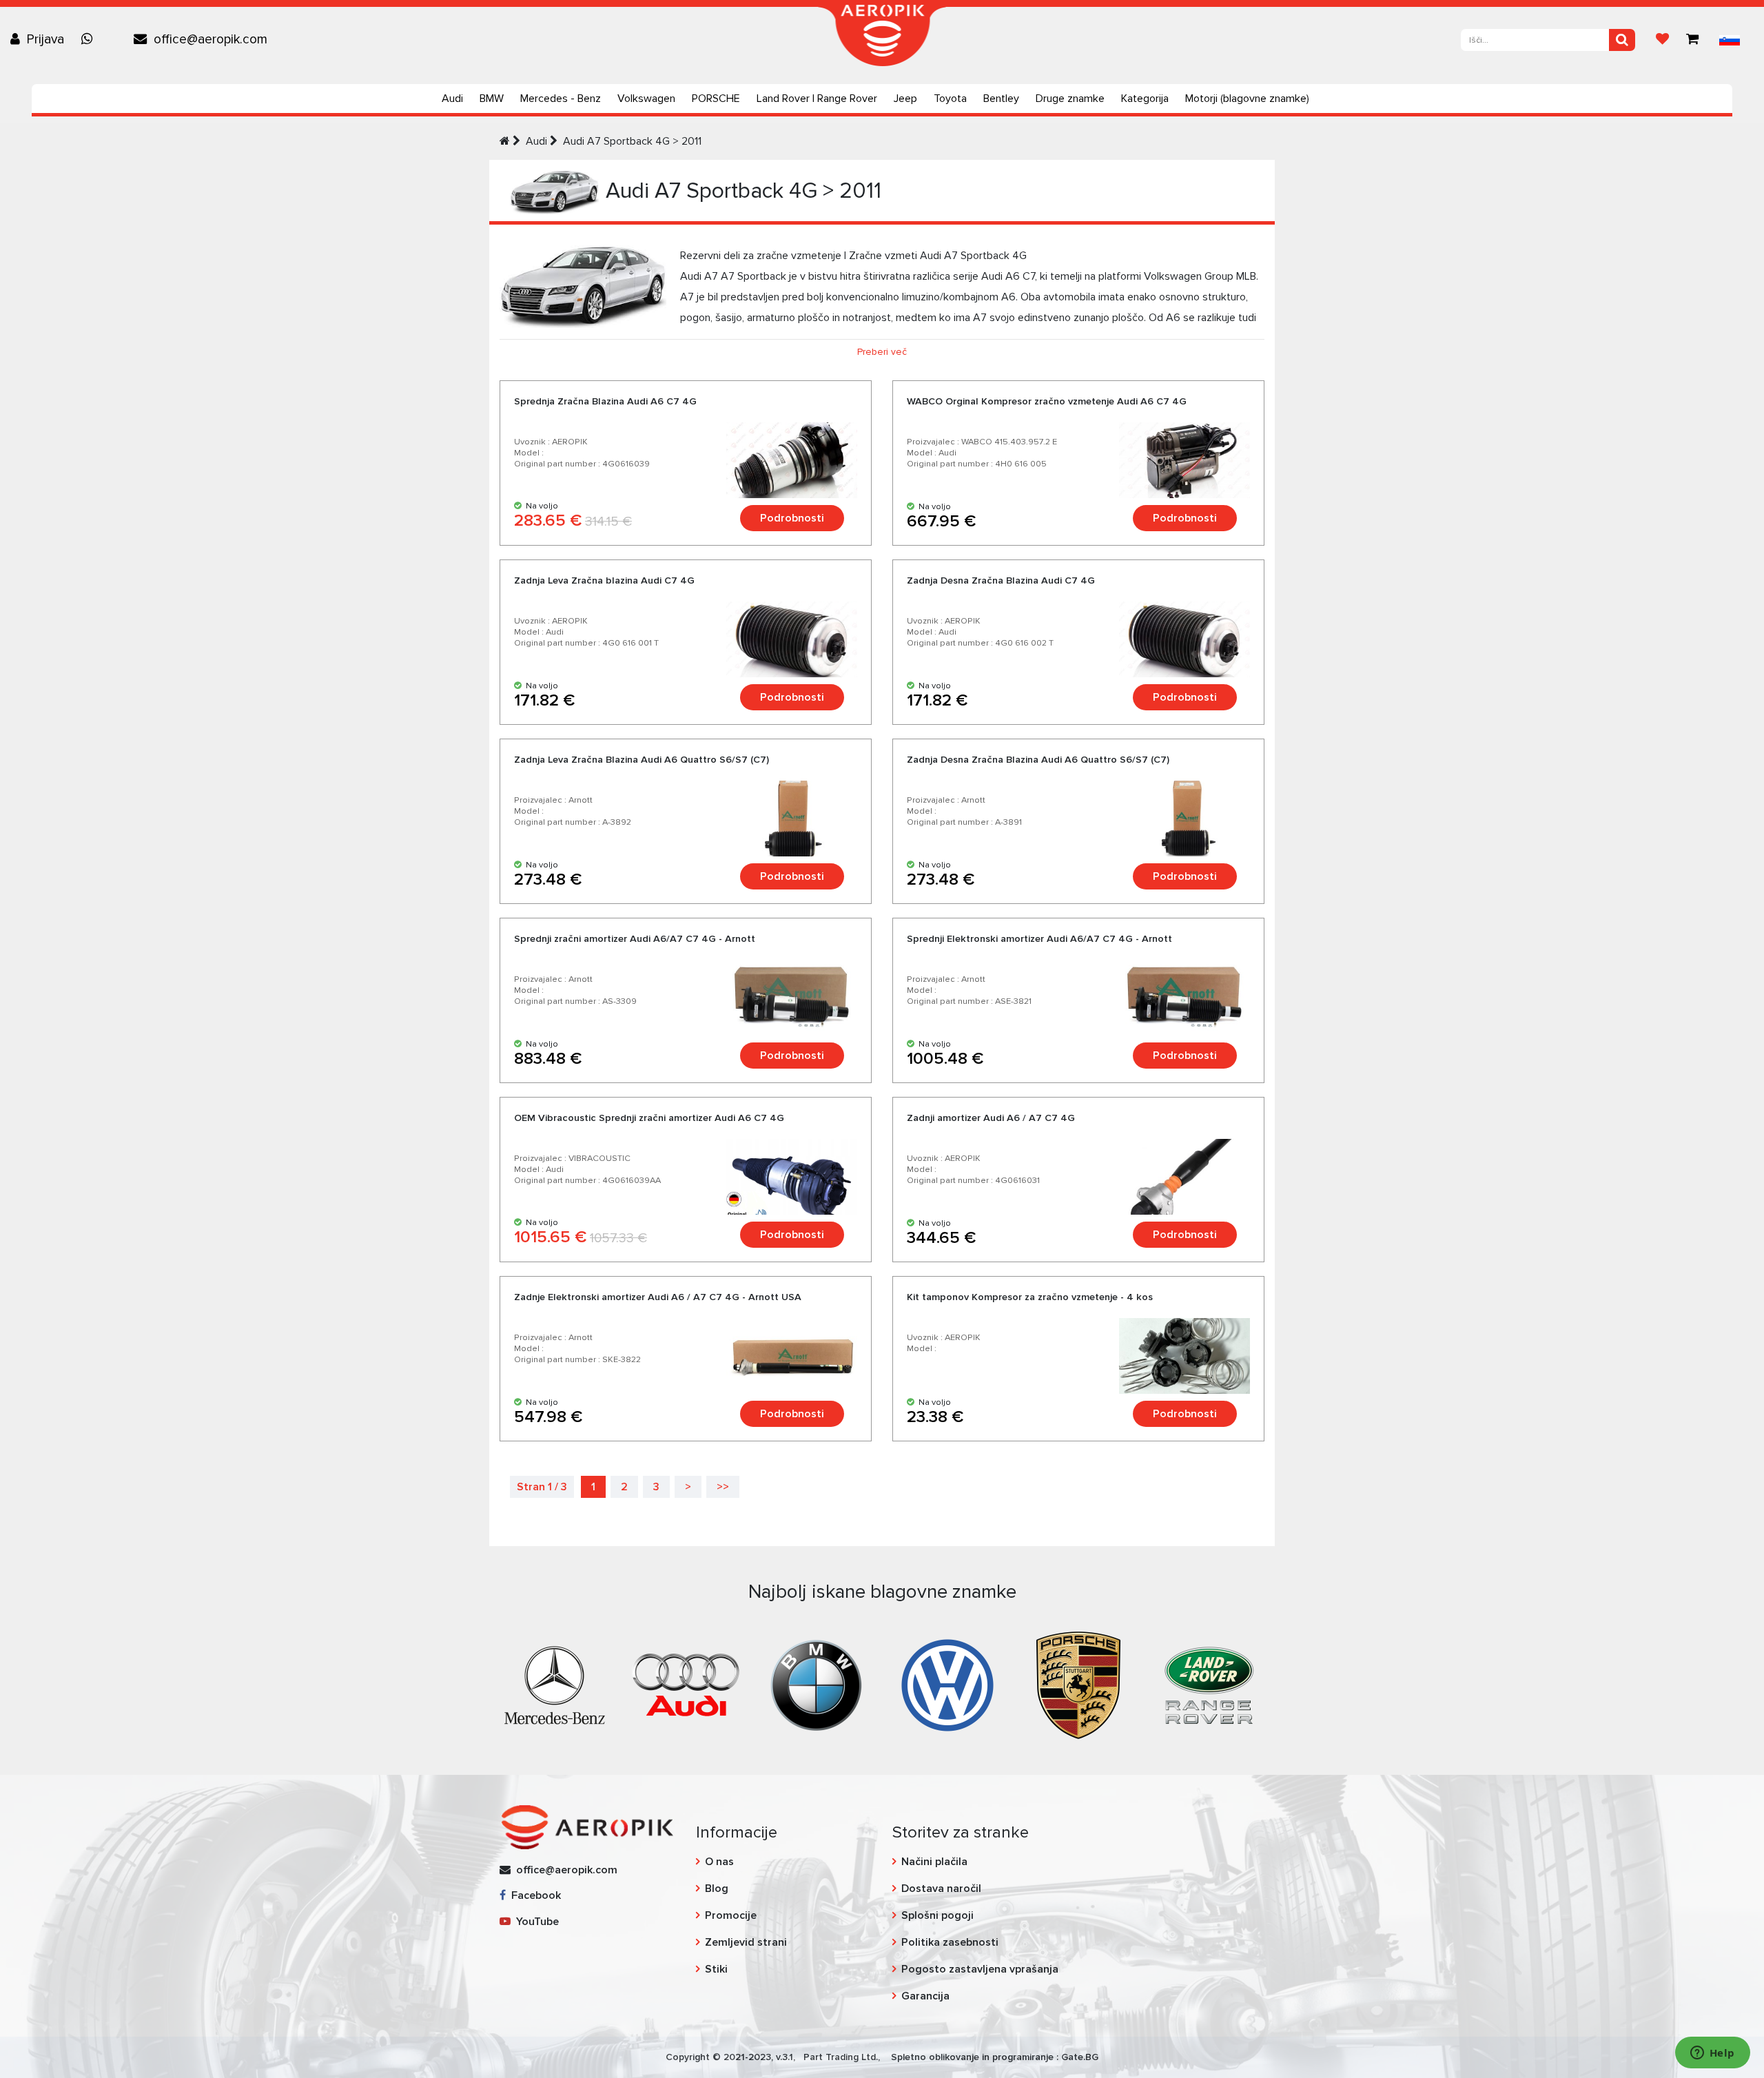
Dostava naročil (941, 1889)
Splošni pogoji (937, 1915)
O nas (719, 1862)
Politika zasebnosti (950, 1942)
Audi (452, 99)
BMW (492, 99)
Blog (717, 1889)
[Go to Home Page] (505, 141)
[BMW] (817, 1684)
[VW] (947, 1684)
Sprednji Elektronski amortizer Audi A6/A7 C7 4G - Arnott (1039, 939)
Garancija (925, 1996)
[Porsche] (1078, 1684)
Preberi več (882, 352)
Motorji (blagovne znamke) (1247, 99)
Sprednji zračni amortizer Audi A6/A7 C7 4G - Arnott (635, 939)
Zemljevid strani (746, 1942)
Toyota (950, 99)
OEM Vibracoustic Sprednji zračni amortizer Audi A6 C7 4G (649, 1118)
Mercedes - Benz (561, 99)
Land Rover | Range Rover (817, 99)
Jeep (905, 99)
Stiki (716, 1969)
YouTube (535, 1922)
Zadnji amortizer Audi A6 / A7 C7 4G (991, 1118)
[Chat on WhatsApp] (90, 39)
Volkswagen (646, 99)
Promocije (731, 1915)
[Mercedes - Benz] (555, 1684)
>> (723, 1487)
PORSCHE (716, 99)
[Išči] (1622, 40)
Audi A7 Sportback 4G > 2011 (632, 141)
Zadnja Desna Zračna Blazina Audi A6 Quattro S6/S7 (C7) (1038, 760)
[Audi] (686, 1684)
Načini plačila (934, 1862)
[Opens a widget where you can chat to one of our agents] (1712, 2054)
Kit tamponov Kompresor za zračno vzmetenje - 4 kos (1030, 1297)
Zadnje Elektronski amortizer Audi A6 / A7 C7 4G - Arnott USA (658, 1297)
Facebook (533, 1895)
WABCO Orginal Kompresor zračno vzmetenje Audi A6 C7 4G (1047, 401)
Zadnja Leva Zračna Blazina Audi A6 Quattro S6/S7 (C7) (642, 760)
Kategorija (1145, 99)
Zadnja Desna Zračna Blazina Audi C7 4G (1001, 580)
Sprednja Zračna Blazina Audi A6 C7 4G (605, 401)
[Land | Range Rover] (1209, 1684)
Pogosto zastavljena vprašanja (980, 1969)
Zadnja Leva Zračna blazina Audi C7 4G (604, 580)
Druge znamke (1070, 99)
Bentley (1001, 99)
